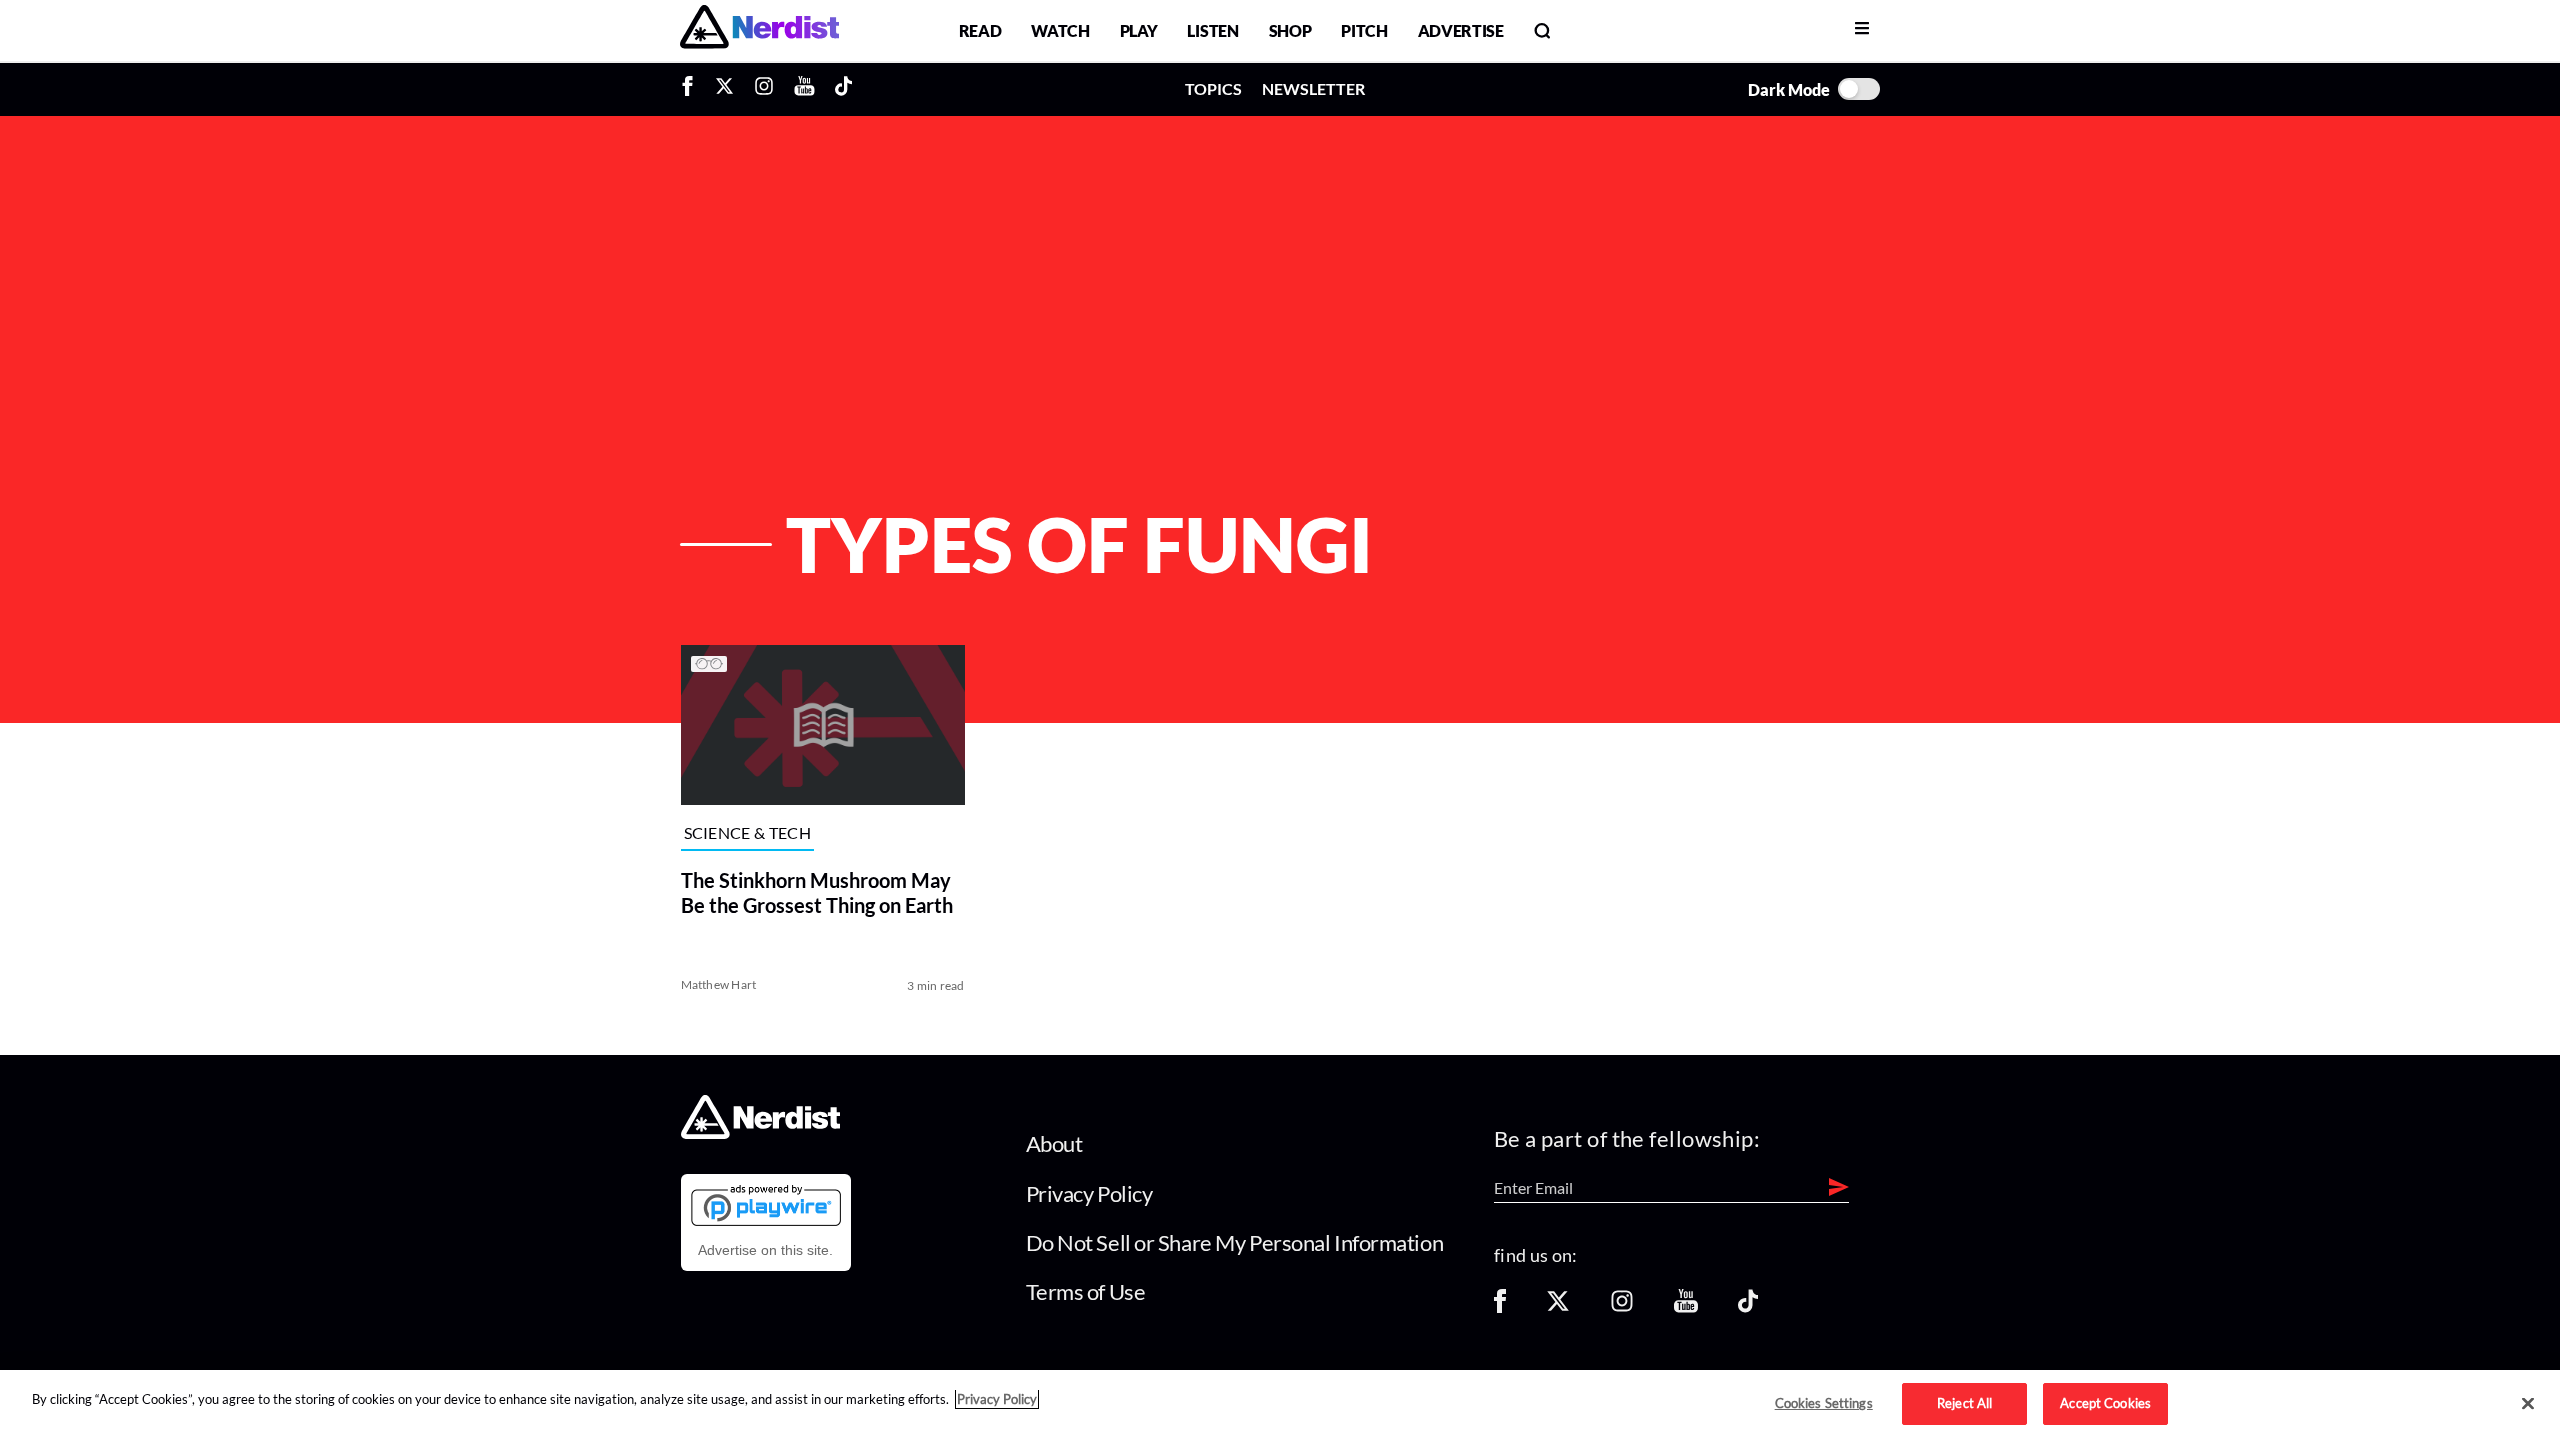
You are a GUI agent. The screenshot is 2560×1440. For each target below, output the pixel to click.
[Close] (2528, 1404)
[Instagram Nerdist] (764, 89)
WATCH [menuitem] (1060, 30)
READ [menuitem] (980, 30)
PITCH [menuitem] (1364, 30)
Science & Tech (747, 833)
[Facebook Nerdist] (692, 89)
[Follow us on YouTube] (1686, 1307)
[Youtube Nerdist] (804, 89)
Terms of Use (1086, 1291)
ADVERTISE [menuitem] (1461, 30)
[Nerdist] (759, 30)
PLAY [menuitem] (1139, 30)
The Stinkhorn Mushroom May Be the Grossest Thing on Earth (817, 892)
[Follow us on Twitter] (1558, 1307)
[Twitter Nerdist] (724, 89)
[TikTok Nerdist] (843, 89)
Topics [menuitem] (1213, 88)
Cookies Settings (1824, 1403)
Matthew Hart (719, 984)
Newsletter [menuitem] (1313, 88)
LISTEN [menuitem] (1212, 30)
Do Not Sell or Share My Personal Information (1235, 1242)
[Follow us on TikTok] (1748, 1307)
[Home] (760, 1133)
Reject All (1964, 1403)
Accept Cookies (2105, 1403)
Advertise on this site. (765, 1250)
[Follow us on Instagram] (1622, 1307)
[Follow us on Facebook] (1500, 1307)
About (1054, 1143)
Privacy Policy (1089, 1193)
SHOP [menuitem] (1290, 30)
